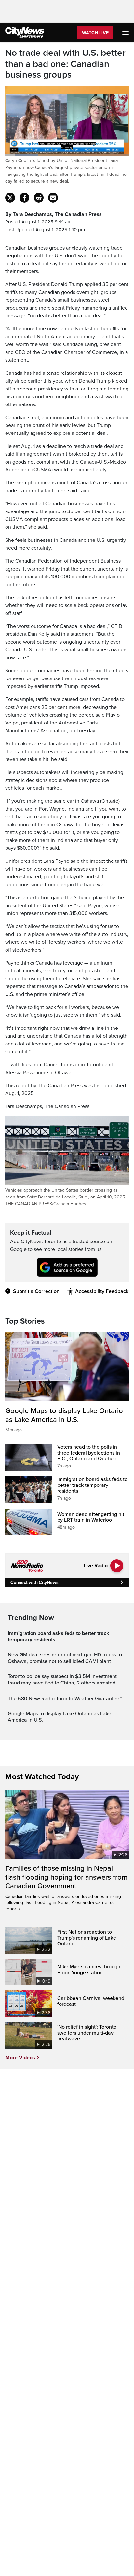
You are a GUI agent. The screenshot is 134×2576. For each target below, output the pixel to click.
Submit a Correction (36, 1291)
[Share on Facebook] (24, 198)
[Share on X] (10, 198)
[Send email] (53, 198)
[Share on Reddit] (39, 198)
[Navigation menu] (126, 33)
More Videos (20, 2058)
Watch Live (95, 33)
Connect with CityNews (34, 1583)
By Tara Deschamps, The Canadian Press (54, 214)
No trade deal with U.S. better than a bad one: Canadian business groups (65, 64)
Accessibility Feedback (102, 1291)
